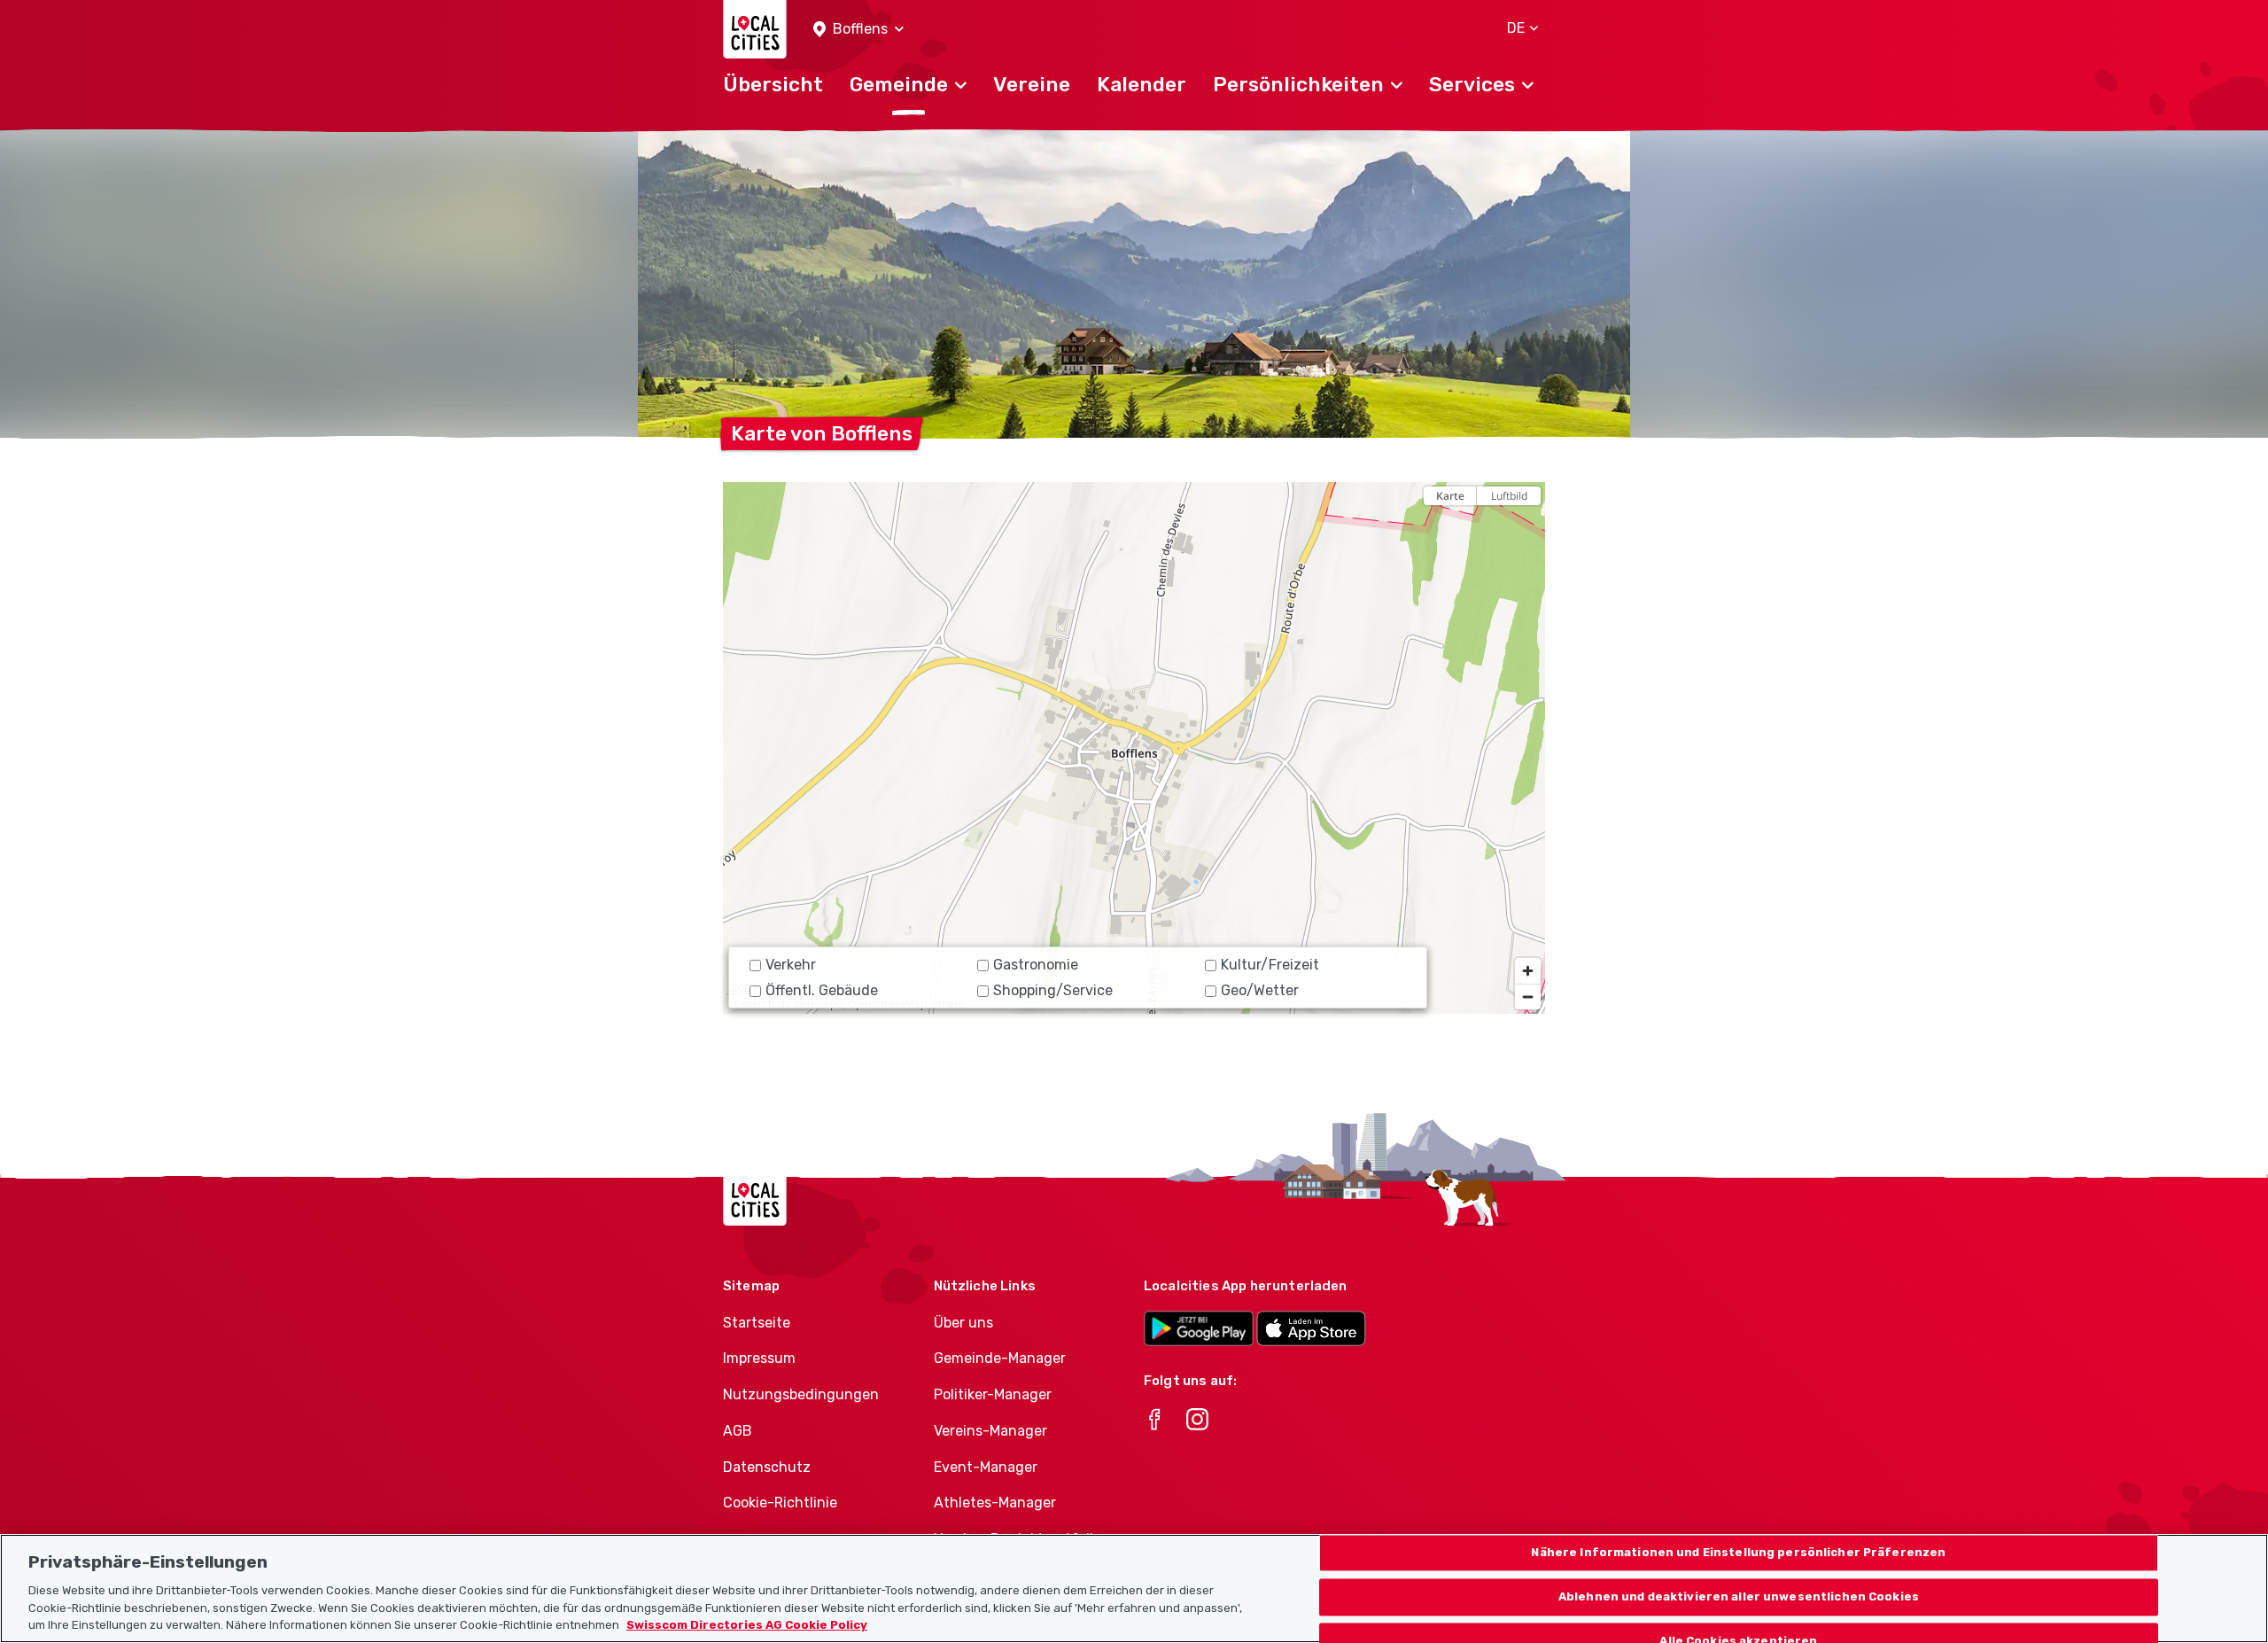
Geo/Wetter (1260, 990)
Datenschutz (767, 1467)
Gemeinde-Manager (1000, 1358)
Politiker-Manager (993, 1394)
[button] (858, 30)
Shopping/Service (1053, 990)
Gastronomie (1036, 965)
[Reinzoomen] (1528, 971)
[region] (1134, 748)
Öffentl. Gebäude (822, 990)
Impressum (759, 1358)
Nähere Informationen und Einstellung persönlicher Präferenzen (1738, 1553)
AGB (738, 1431)
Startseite (757, 1323)
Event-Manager (986, 1467)
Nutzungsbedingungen (801, 1394)
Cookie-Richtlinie (780, 1503)
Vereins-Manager (990, 1431)
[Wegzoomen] (1528, 997)
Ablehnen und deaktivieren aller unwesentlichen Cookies (1739, 1596)
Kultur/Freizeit (1270, 965)
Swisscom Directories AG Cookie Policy (747, 1625)
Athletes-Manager (995, 1503)
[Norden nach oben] (1528, 527)
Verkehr (791, 965)
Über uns (963, 1323)
